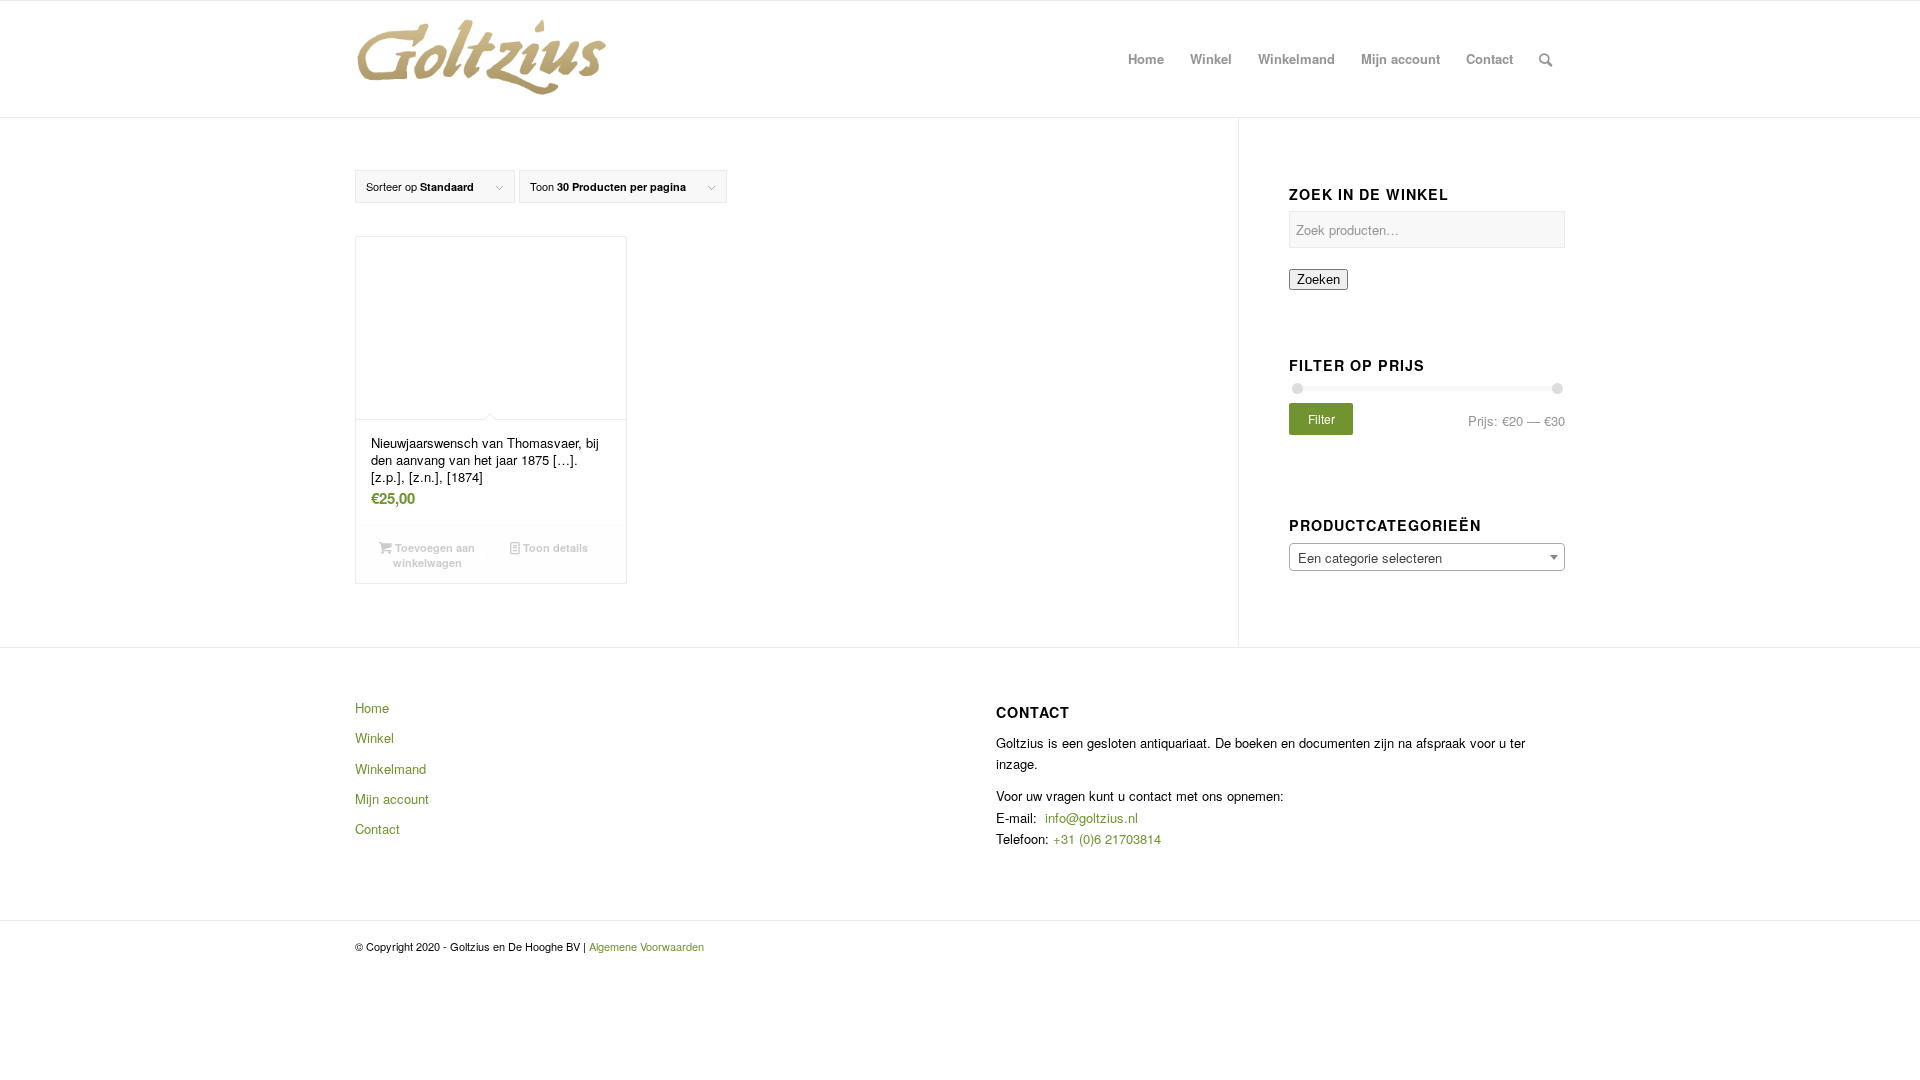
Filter (1321, 418)
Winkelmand (390, 768)
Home (372, 707)
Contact (377, 828)
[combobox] (1427, 557)
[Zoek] (1545, 59)
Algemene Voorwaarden (646, 946)
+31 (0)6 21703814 (1105, 838)
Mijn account (392, 798)
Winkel (374, 737)
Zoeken (1318, 279)
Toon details (554, 547)
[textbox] (1427, 558)
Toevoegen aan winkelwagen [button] (433, 555)
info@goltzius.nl (1091, 817)
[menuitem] (1146, 59)
